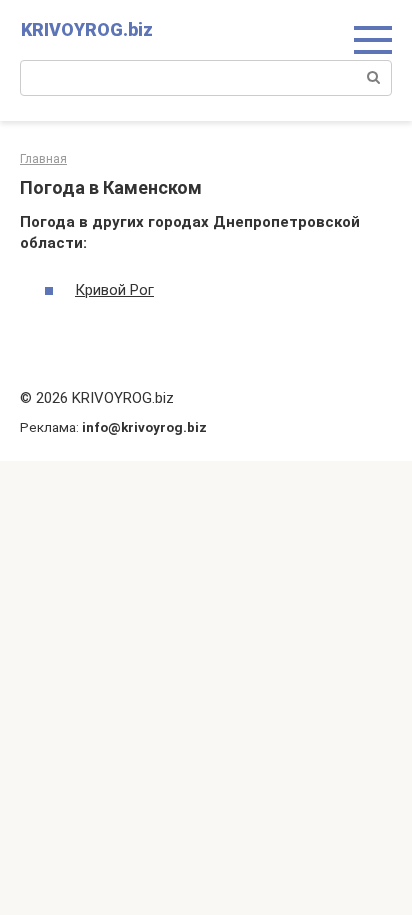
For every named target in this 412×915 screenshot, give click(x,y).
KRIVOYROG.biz (87, 29)
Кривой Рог (114, 290)
